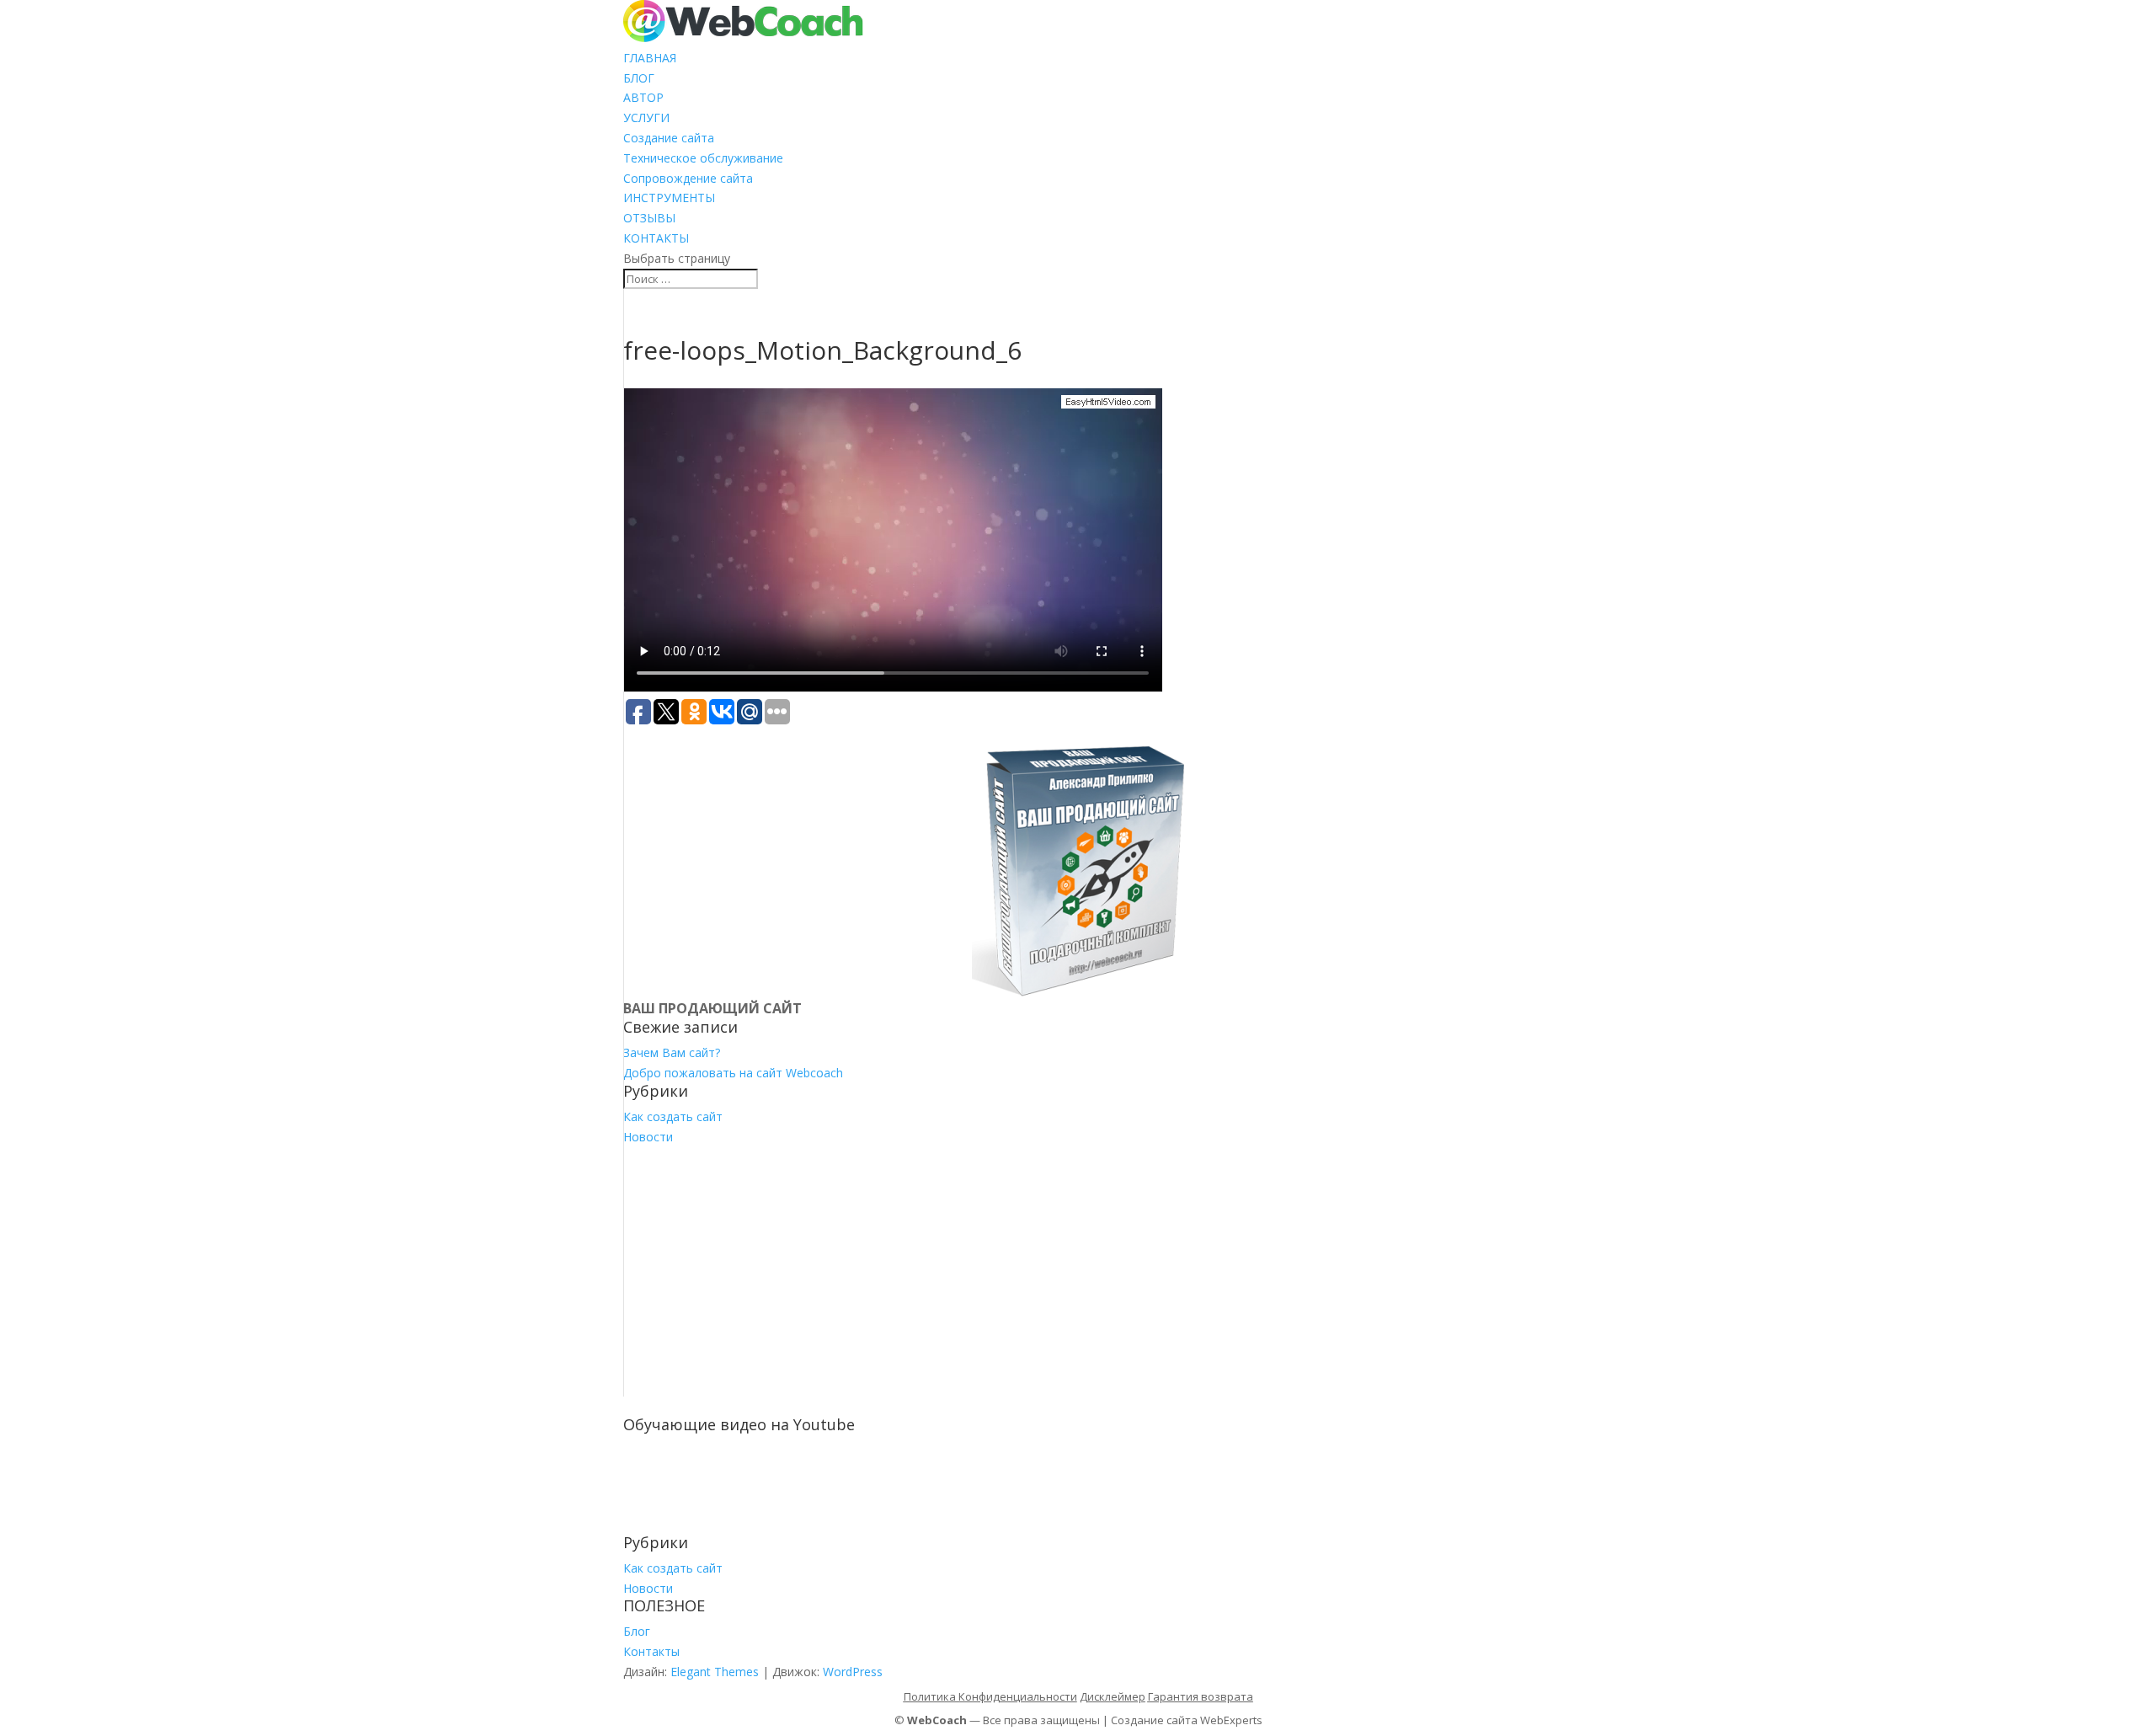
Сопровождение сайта (688, 178)
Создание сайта (669, 138)
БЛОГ (639, 78)
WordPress (853, 1672)
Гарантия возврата (1201, 1696)
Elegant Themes (715, 1672)
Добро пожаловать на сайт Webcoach (733, 1073)
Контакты (651, 1651)
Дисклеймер (1113, 1696)
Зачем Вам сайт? (672, 1052)
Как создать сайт (673, 1116)
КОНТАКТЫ (656, 238)
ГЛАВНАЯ (650, 58)
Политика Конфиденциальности (990, 1696)
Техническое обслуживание (703, 158)
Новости (648, 1137)
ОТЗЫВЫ (649, 218)
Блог (637, 1631)
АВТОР (643, 97)
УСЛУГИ (646, 118)
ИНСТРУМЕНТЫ (669, 198)
